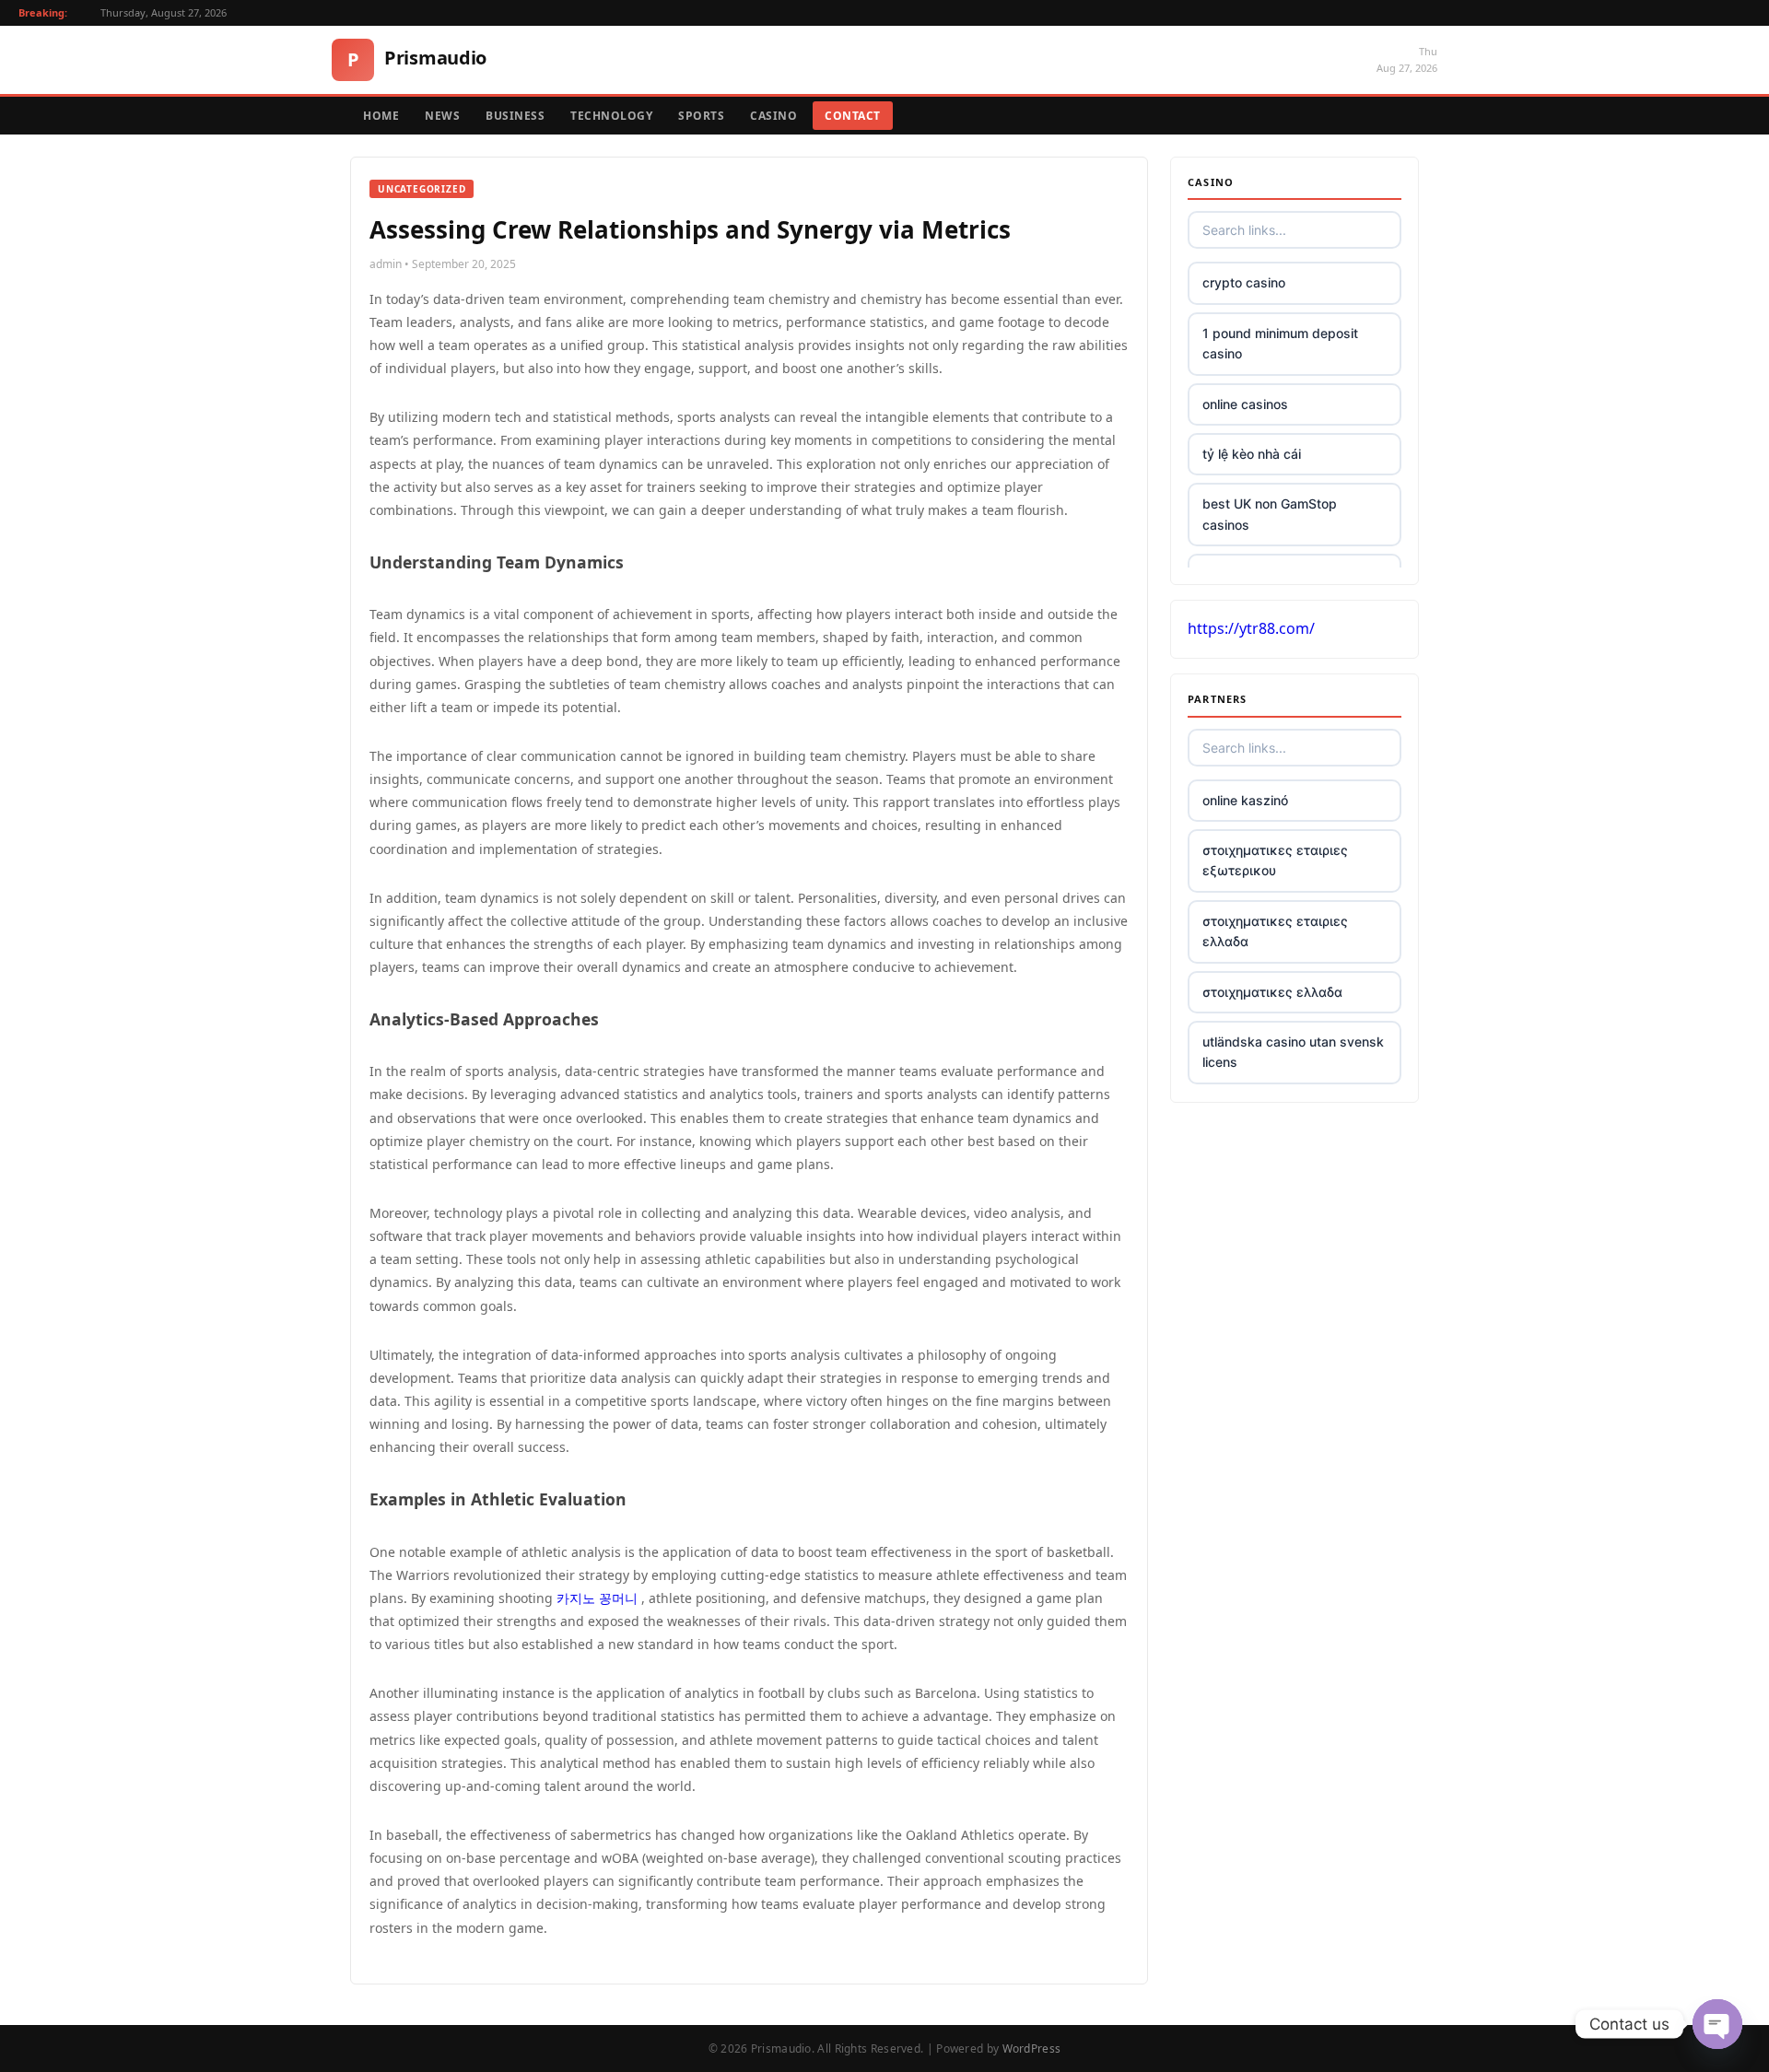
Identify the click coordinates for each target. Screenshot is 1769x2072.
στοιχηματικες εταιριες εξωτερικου (1275, 860)
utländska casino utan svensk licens (1293, 1052)
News (442, 116)
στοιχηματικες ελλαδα (1272, 992)
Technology (611, 116)
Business (515, 116)
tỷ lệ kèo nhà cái (1252, 454)
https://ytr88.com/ (1251, 628)
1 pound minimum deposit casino (1280, 343)
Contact (853, 116)
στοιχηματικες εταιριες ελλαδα (1275, 931)
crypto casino (1244, 282)
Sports (701, 116)
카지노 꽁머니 (597, 1598)
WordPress (1032, 2049)
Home (381, 116)
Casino (773, 116)
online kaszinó (1245, 800)
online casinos (1245, 404)
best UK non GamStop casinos (1270, 514)
